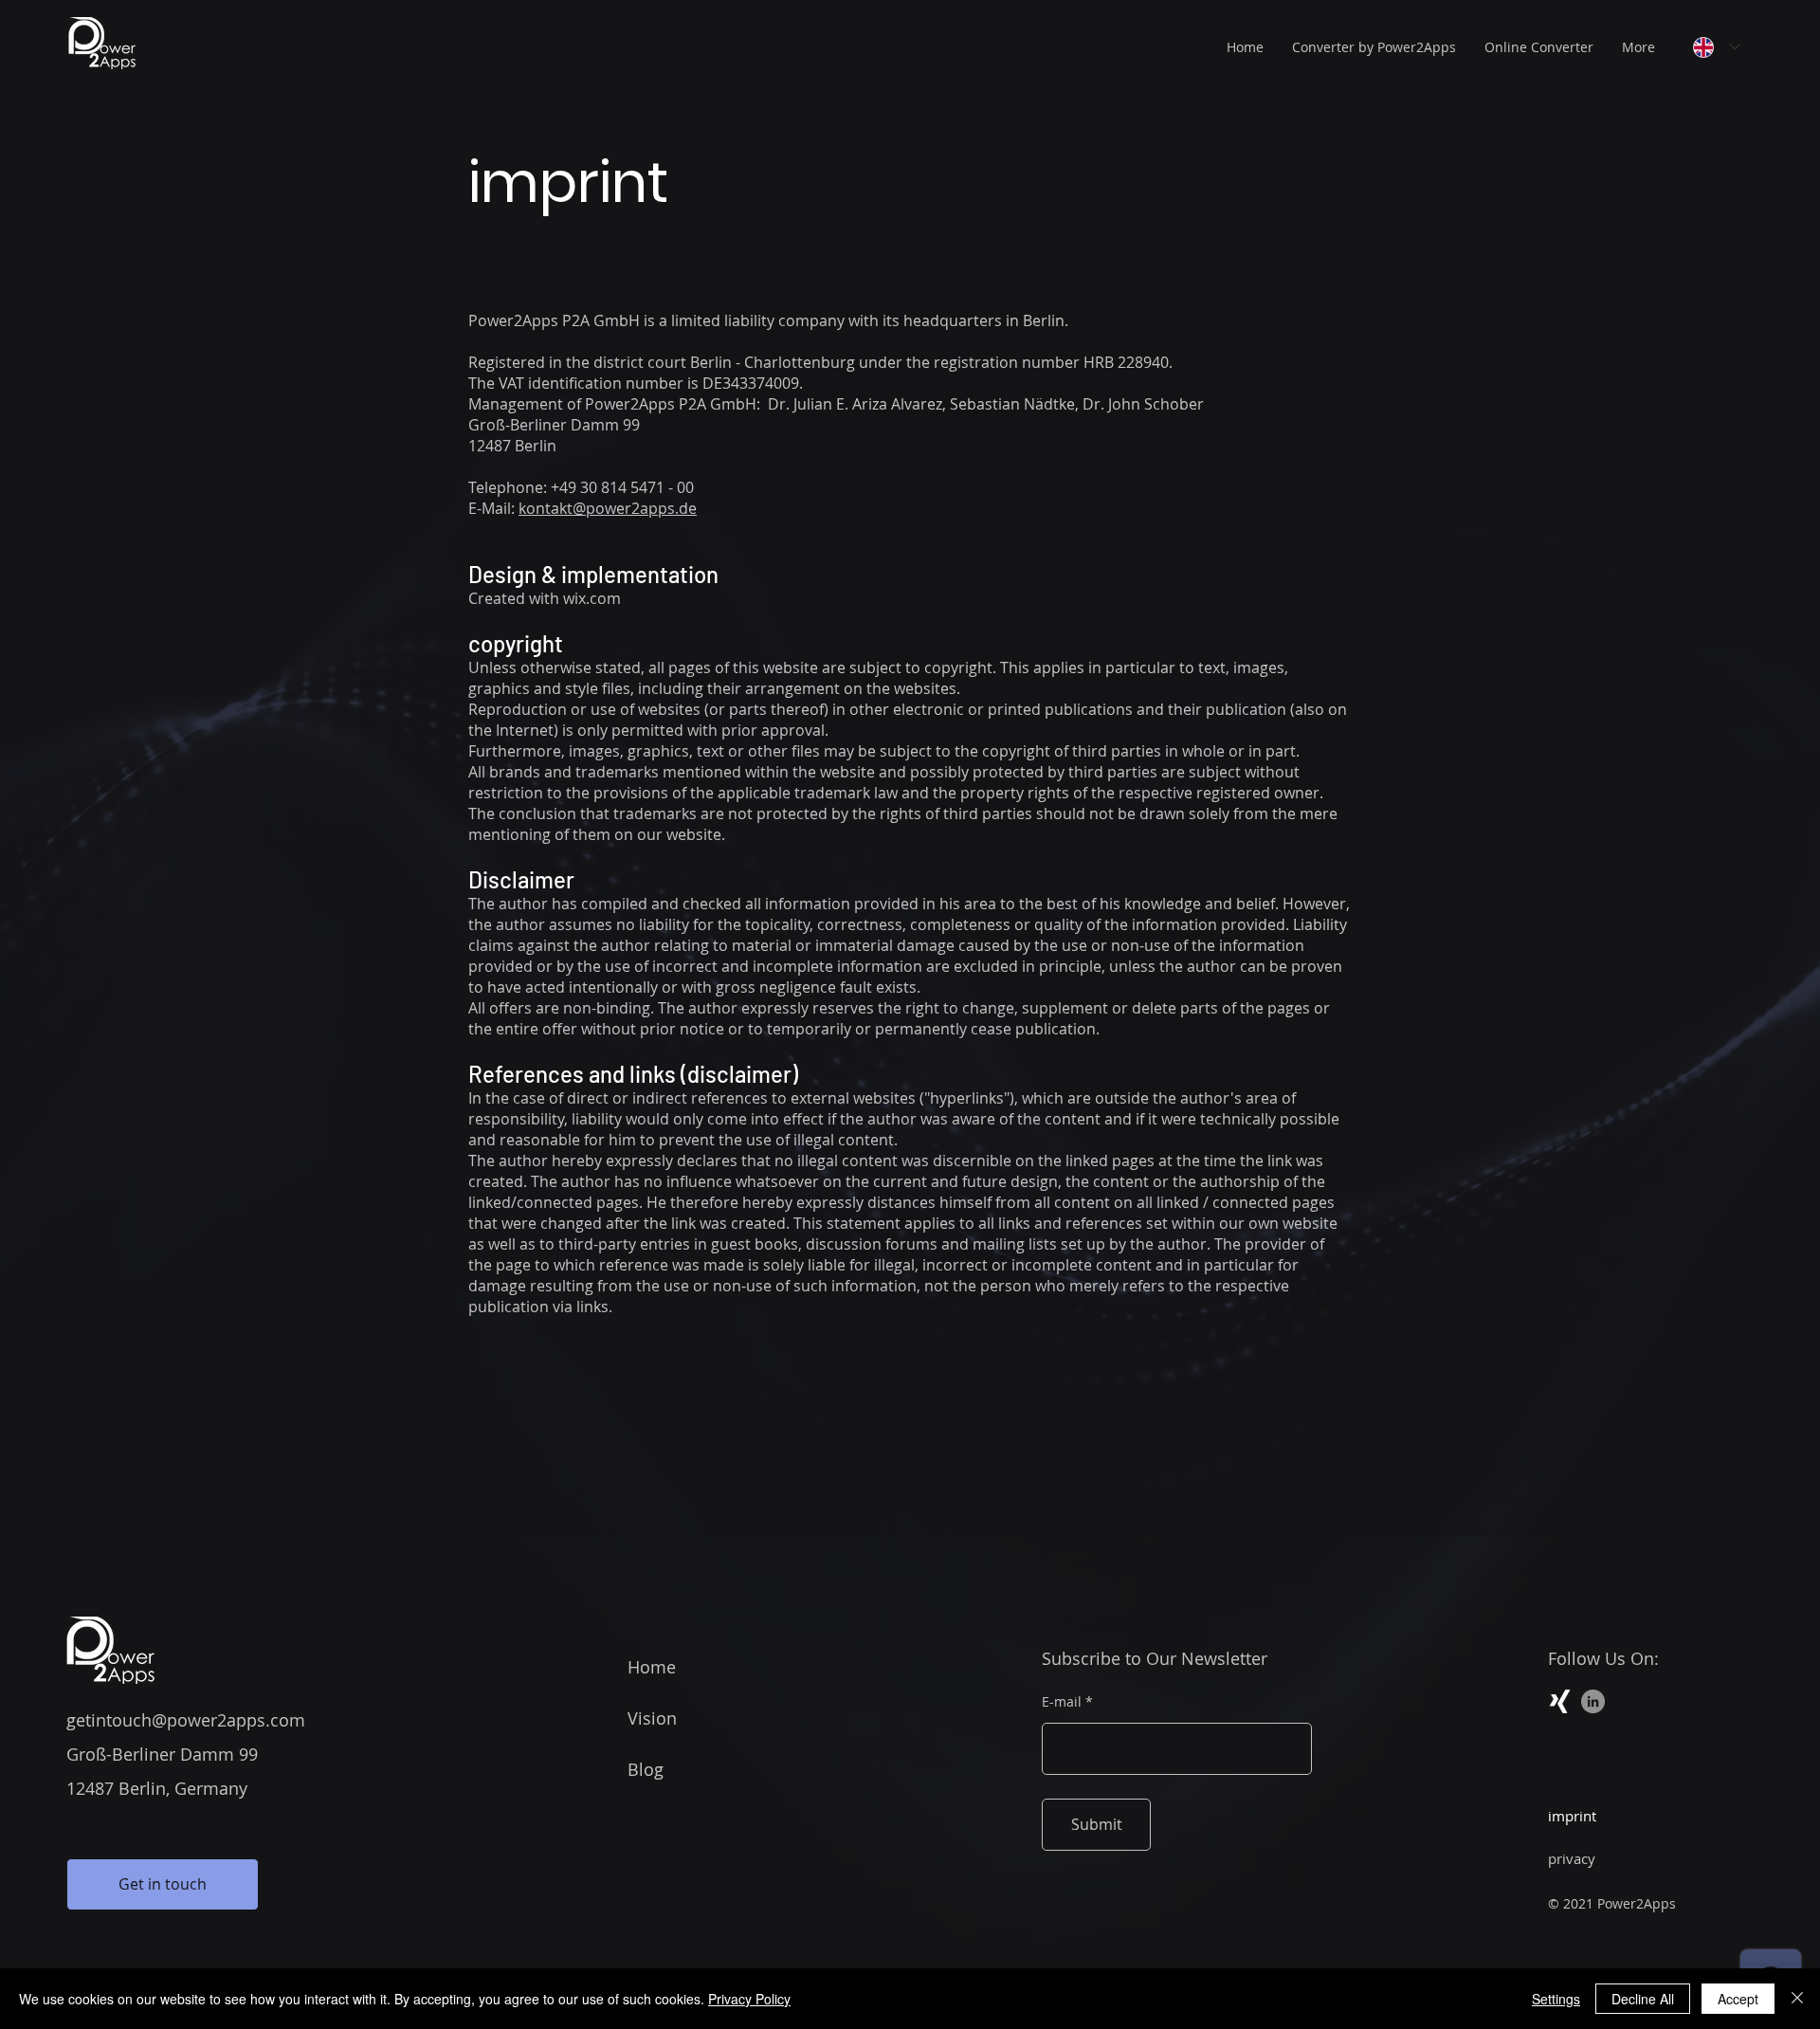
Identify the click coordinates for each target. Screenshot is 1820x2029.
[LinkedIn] (1593, 1701)
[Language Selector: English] (1717, 47)
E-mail (1062, 1702)
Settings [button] (1556, 1999)
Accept (1738, 1999)
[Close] (1797, 1999)
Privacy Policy (749, 1999)
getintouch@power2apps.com (186, 1720)
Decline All (1643, 1999)
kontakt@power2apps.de (608, 508)
